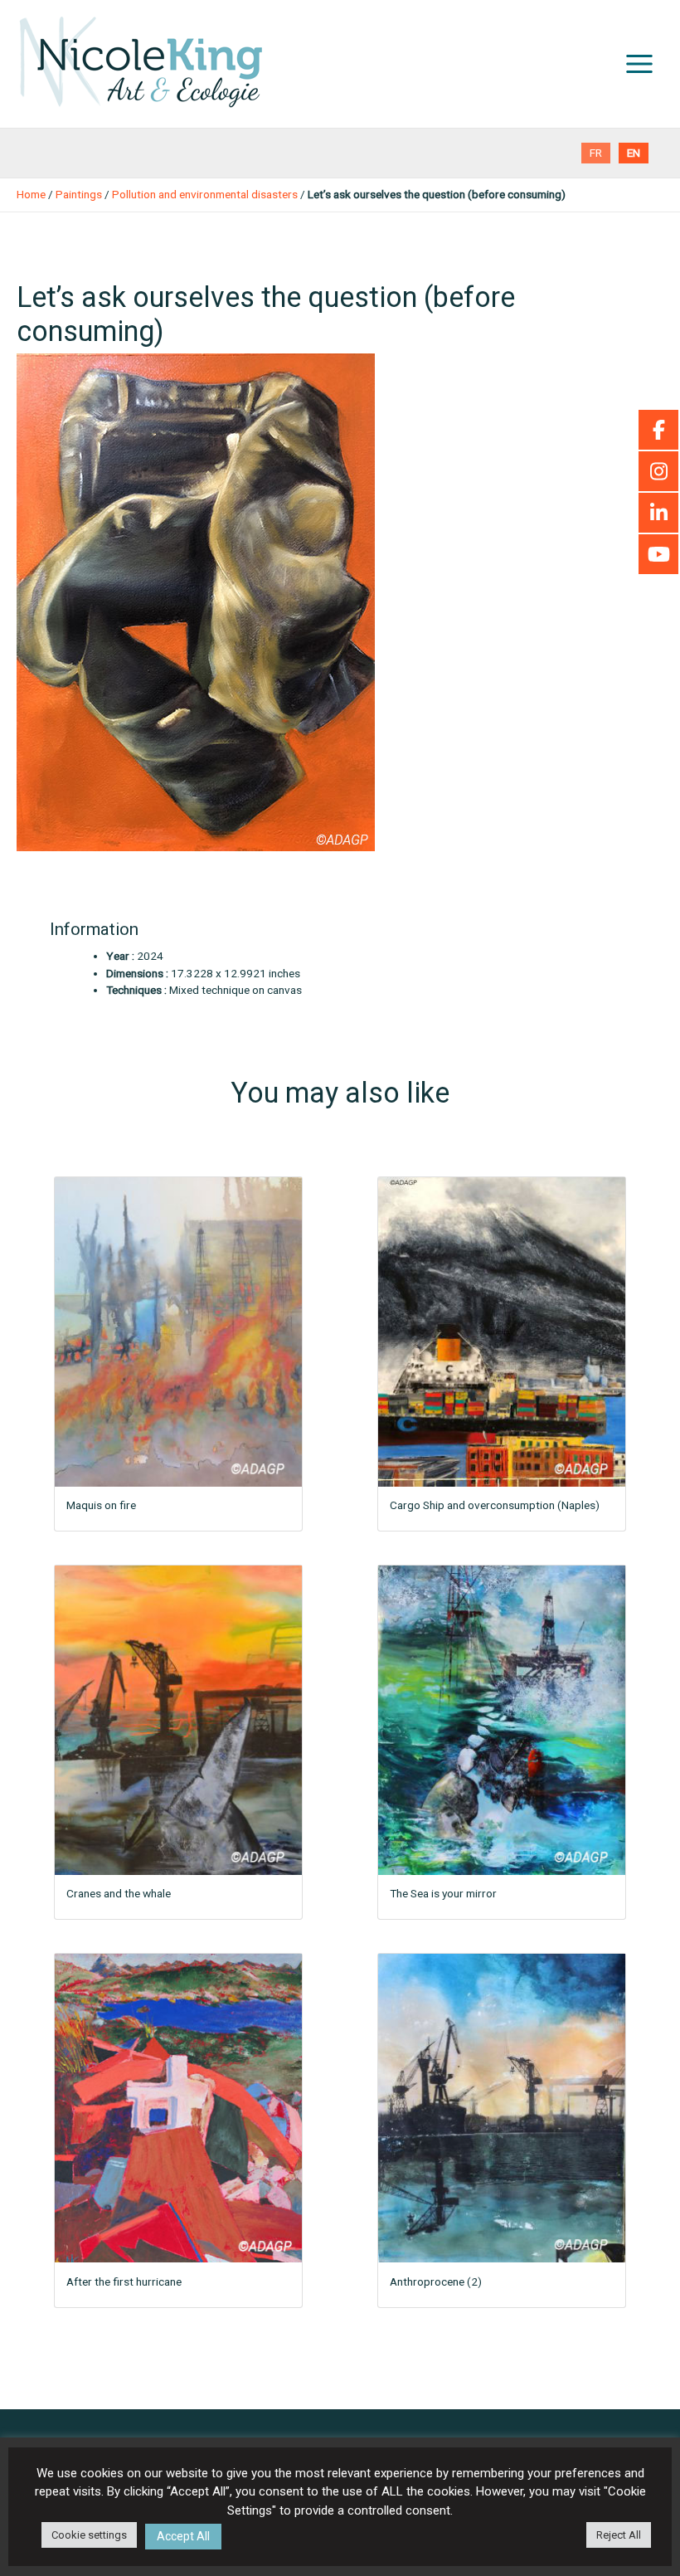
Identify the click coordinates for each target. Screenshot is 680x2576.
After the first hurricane (124, 2281)
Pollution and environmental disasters (205, 194)
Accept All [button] (183, 2536)
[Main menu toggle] (640, 64)
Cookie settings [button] (89, 2535)
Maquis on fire (101, 1505)
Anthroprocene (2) (436, 2281)
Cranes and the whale (119, 1893)
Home (31, 194)
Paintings (79, 194)
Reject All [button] (619, 2535)
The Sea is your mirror (443, 1893)
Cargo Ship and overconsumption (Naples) (495, 1505)
